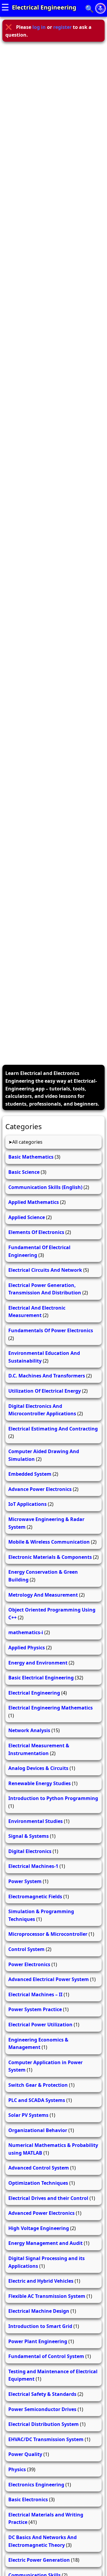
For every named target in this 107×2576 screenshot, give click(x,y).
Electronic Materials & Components (50, 1557)
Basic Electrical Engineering (41, 1678)
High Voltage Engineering (39, 2228)
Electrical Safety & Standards (42, 2394)
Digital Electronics (30, 1851)
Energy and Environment (38, 1663)
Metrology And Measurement (43, 1595)
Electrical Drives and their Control (48, 2198)
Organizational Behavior (38, 2130)
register (62, 27)
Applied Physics (27, 1648)
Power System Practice (35, 2009)
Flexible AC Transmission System (47, 2296)
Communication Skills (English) (45, 1187)
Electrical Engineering (44, 7)
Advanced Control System (39, 2168)
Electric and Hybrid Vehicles (41, 2281)
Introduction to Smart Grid (40, 2326)
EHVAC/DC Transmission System (46, 2439)
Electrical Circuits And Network (45, 1270)
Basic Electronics (28, 2499)
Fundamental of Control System (46, 2356)
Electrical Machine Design (39, 2311)
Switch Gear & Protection (38, 2085)
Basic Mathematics (31, 1157)
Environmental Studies (36, 1821)
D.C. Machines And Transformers (47, 1376)
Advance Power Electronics (40, 1489)
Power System (25, 1881)
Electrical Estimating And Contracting (53, 1429)
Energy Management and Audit (45, 2243)
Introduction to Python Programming (53, 1798)
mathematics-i (26, 1632)
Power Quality (25, 2454)
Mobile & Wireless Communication (49, 1542)
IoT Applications (27, 1504)
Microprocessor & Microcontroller (48, 1934)
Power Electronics (29, 1964)
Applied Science (27, 1217)
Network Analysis (29, 1730)
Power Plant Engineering (38, 2341)
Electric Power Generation (39, 2560)
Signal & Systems (29, 1836)
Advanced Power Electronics (41, 2213)
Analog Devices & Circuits (38, 1768)
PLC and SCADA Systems (37, 2100)
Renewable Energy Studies (40, 1783)
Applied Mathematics (34, 1202)
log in (39, 27)
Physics (17, 2469)
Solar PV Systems (28, 2115)
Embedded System (30, 1474)
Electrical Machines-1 (33, 1866)
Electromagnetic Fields (35, 1896)
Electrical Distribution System (44, 2424)
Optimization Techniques (38, 2183)
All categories (27, 1142)
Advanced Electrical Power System (49, 1979)
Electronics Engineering (36, 2485)
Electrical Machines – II (35, 1994)
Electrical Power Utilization (40, 2025)
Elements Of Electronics (36, 1232)
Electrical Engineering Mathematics (51, 1708)
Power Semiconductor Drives (42, 2409)
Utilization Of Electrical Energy (45, 1391)
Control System (26, 1949)
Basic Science (24, 1172)
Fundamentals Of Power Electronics (51, 1330)
